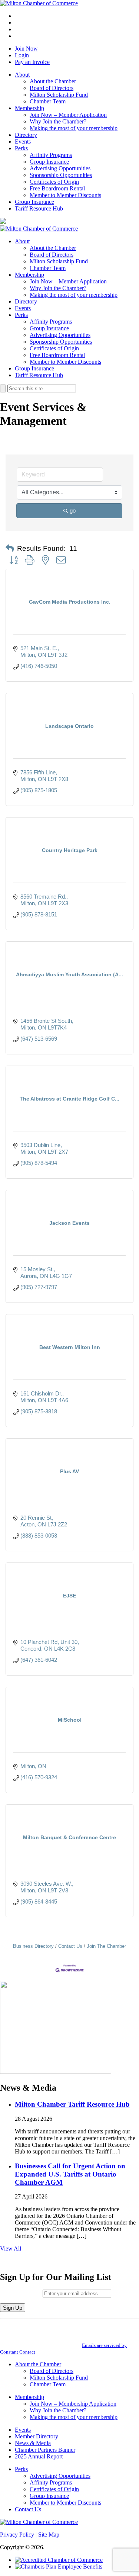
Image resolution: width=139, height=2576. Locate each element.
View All (11, 2249)
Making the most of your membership (74, 128)
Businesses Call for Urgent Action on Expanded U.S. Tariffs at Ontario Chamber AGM (70, 2174)
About (22, 75)
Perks (21, 148)
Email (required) (21, 2293)
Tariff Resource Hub (39, 208)
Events (23, 142)
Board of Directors (52, 88)
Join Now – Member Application (68, 115)
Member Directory (37, 2436)
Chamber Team (48, 101)
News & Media (33, 2443)
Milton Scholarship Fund (59, 95)
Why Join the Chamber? (58, 121)
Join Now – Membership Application (73, 2404)
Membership (29, 108)
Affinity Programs (51, 155)
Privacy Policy (17, 2535)
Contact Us (70, 1946)
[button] (10, 549)
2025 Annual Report (39, 2456)
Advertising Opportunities (60, 168)
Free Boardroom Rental (57, 188)
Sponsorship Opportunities (61, 175)
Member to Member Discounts (65, 195)
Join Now (26, 49)
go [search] (73, 510)
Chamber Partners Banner (45, 2450)
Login (22, 55)
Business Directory (33, 1946)
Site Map (49, 2535)
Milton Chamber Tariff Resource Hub (72, 2104)
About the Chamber (53, 81)
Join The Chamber (106, 1946)
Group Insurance (49, 162)
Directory (26, 135)
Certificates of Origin (54, 182)
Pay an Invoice (32, 62)
